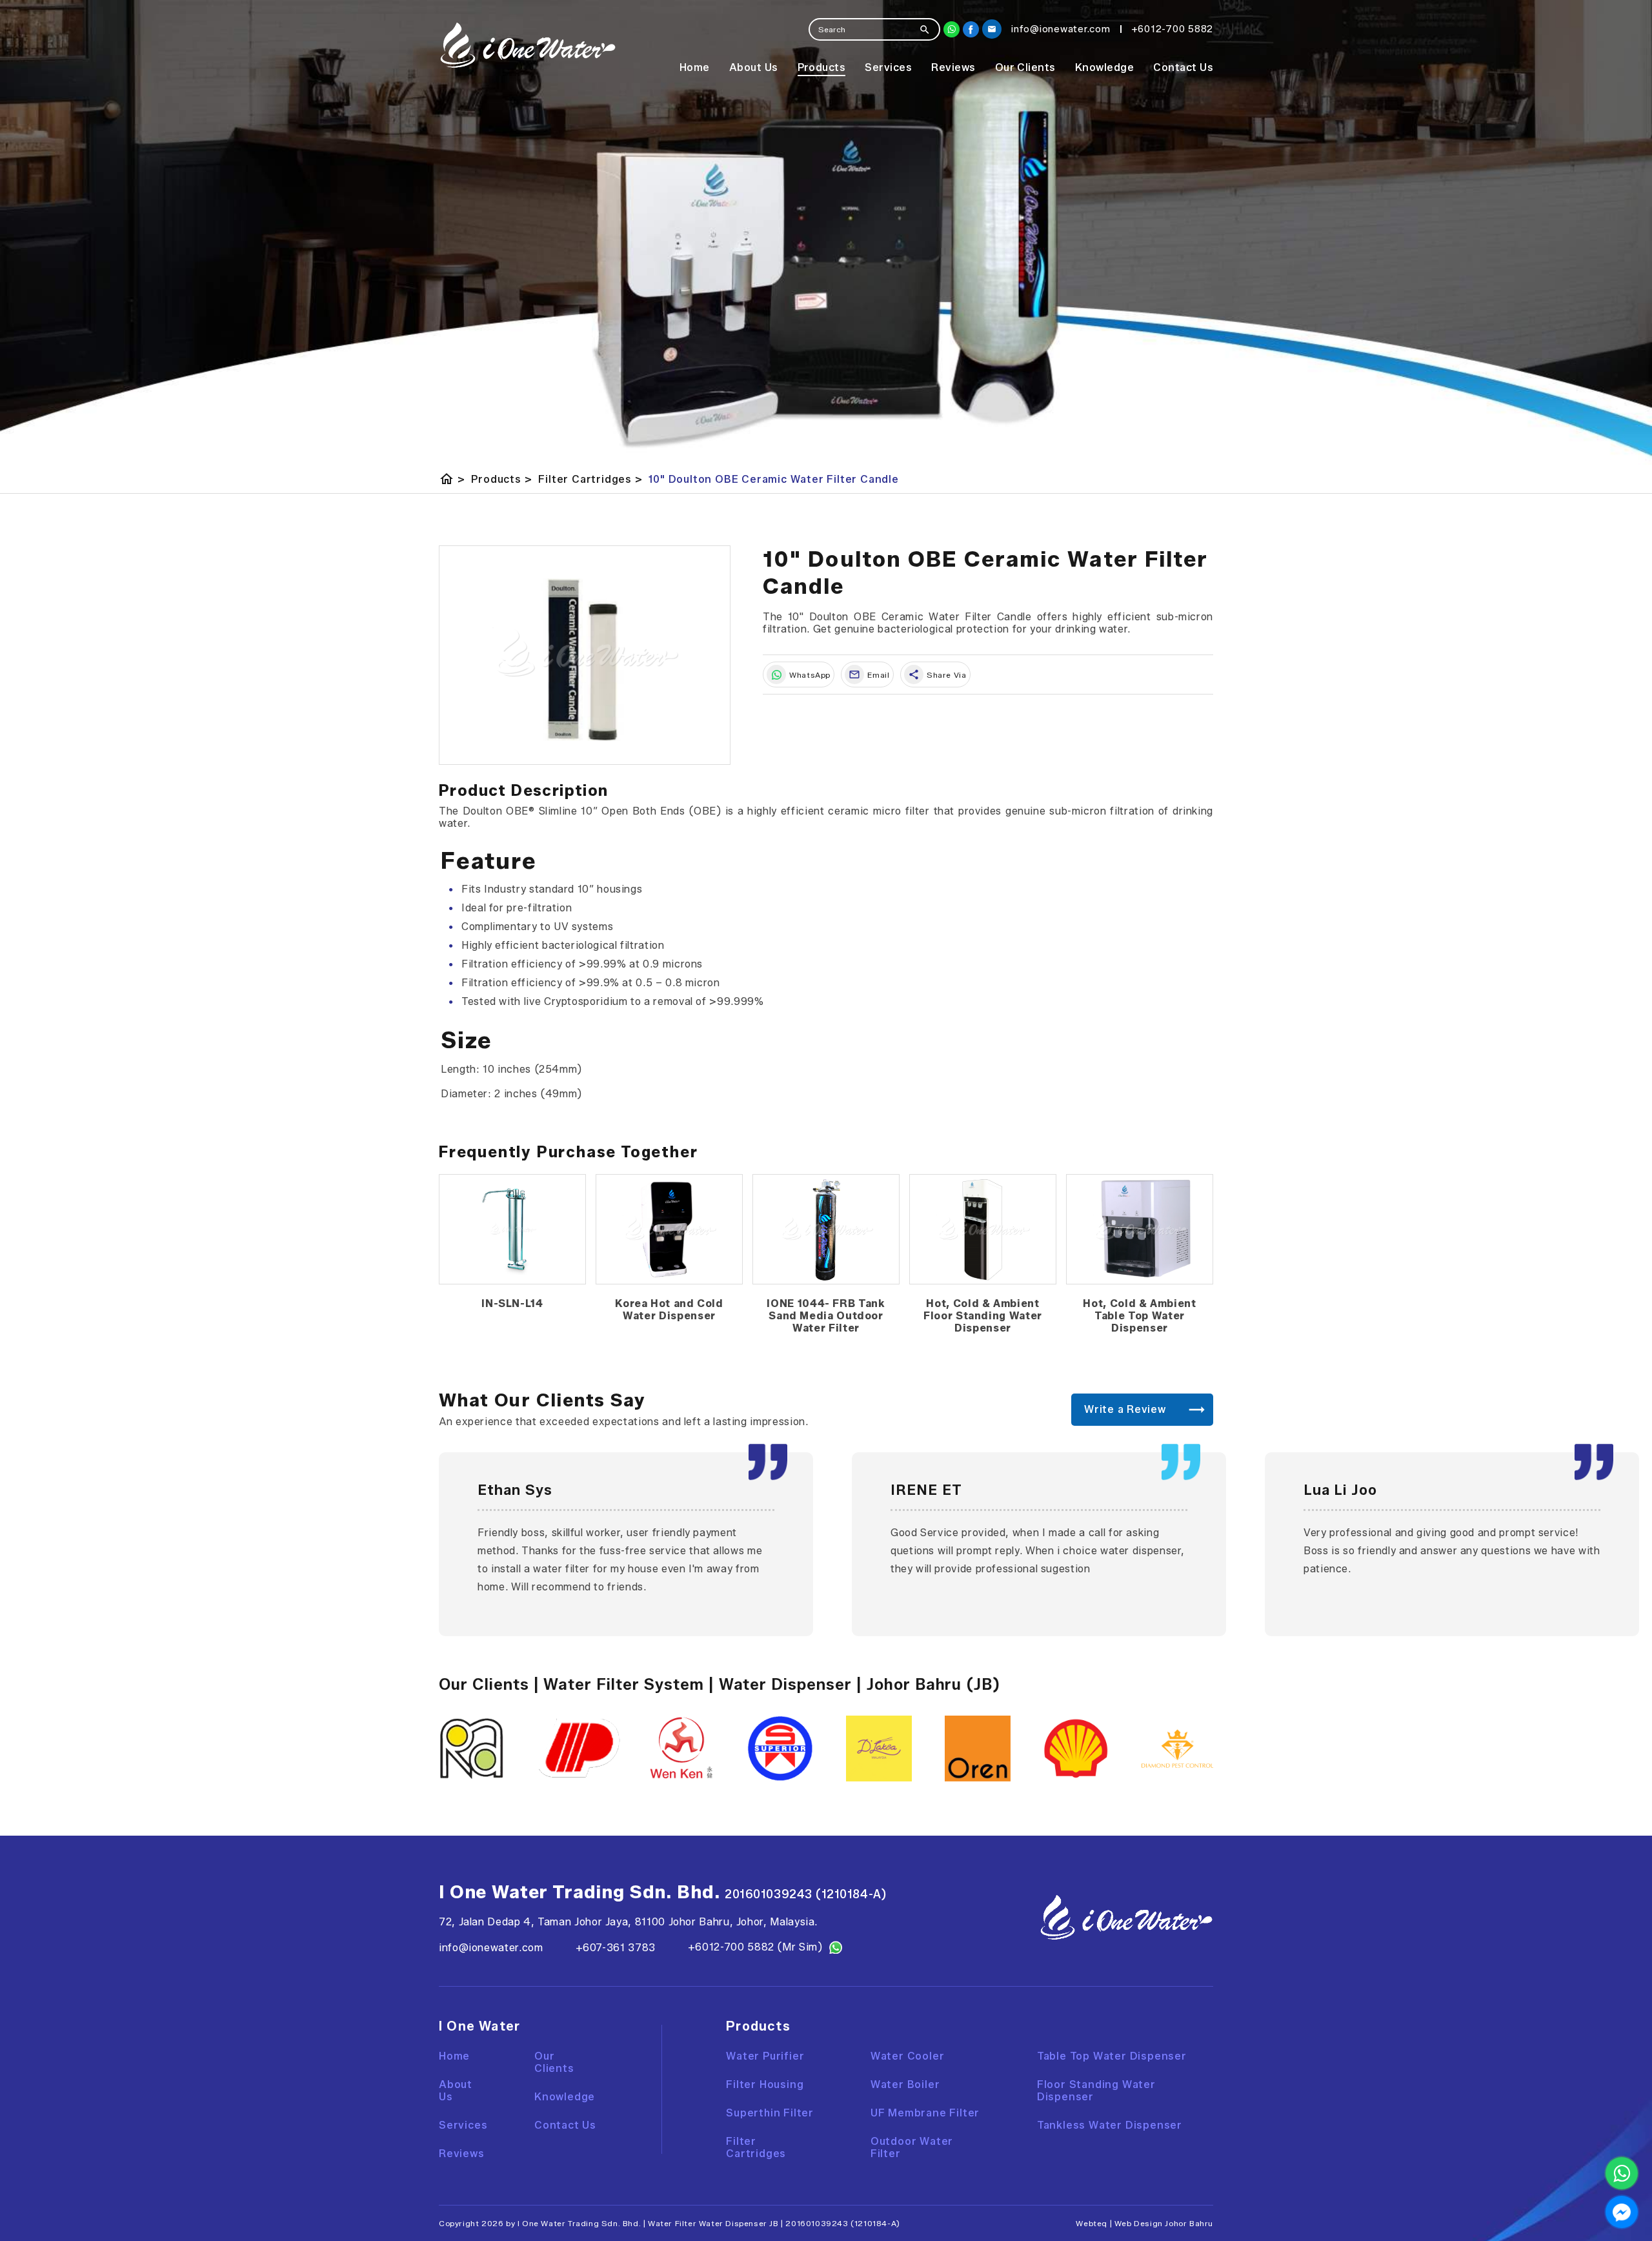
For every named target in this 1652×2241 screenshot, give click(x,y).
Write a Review (1125, 1409)
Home (695, 67)
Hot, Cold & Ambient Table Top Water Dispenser (1139, 1316)
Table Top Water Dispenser (1112, 2056)
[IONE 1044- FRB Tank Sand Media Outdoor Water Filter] (826, 1230)
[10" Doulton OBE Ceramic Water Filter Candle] (585, 655)
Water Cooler (908, 2056)
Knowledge (1104, 67)
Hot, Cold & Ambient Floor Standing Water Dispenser (983, 1316)
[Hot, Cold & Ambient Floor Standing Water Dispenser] (983, 1230)
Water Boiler (905, 2084)
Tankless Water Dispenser (1110, 2125)
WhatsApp (810, 675)
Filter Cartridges (590, 479)
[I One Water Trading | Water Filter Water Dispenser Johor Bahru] (528, 45)
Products (822, 67)
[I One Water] (971, 29)
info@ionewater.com (491, 1948)
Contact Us (1183, 67)
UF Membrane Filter (925, 2113)
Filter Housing (765, 2084)
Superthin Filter (770, 2113)
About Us (754, 67)
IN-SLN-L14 (512, 1303)
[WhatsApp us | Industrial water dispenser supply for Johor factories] (1622, 2173)
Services (888, 67)
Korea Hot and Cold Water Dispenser (669, 1310)
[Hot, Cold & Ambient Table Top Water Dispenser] (1140, 1230)
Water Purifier (765, 2056)
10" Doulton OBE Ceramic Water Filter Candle (773, 479)
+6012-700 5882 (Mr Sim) (755, 1947)
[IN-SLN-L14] (512, 1230)
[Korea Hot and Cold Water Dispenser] (669, 1230)
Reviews (953, 67)
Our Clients (1025, 67)
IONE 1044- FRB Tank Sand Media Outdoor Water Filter (826, 1316)
